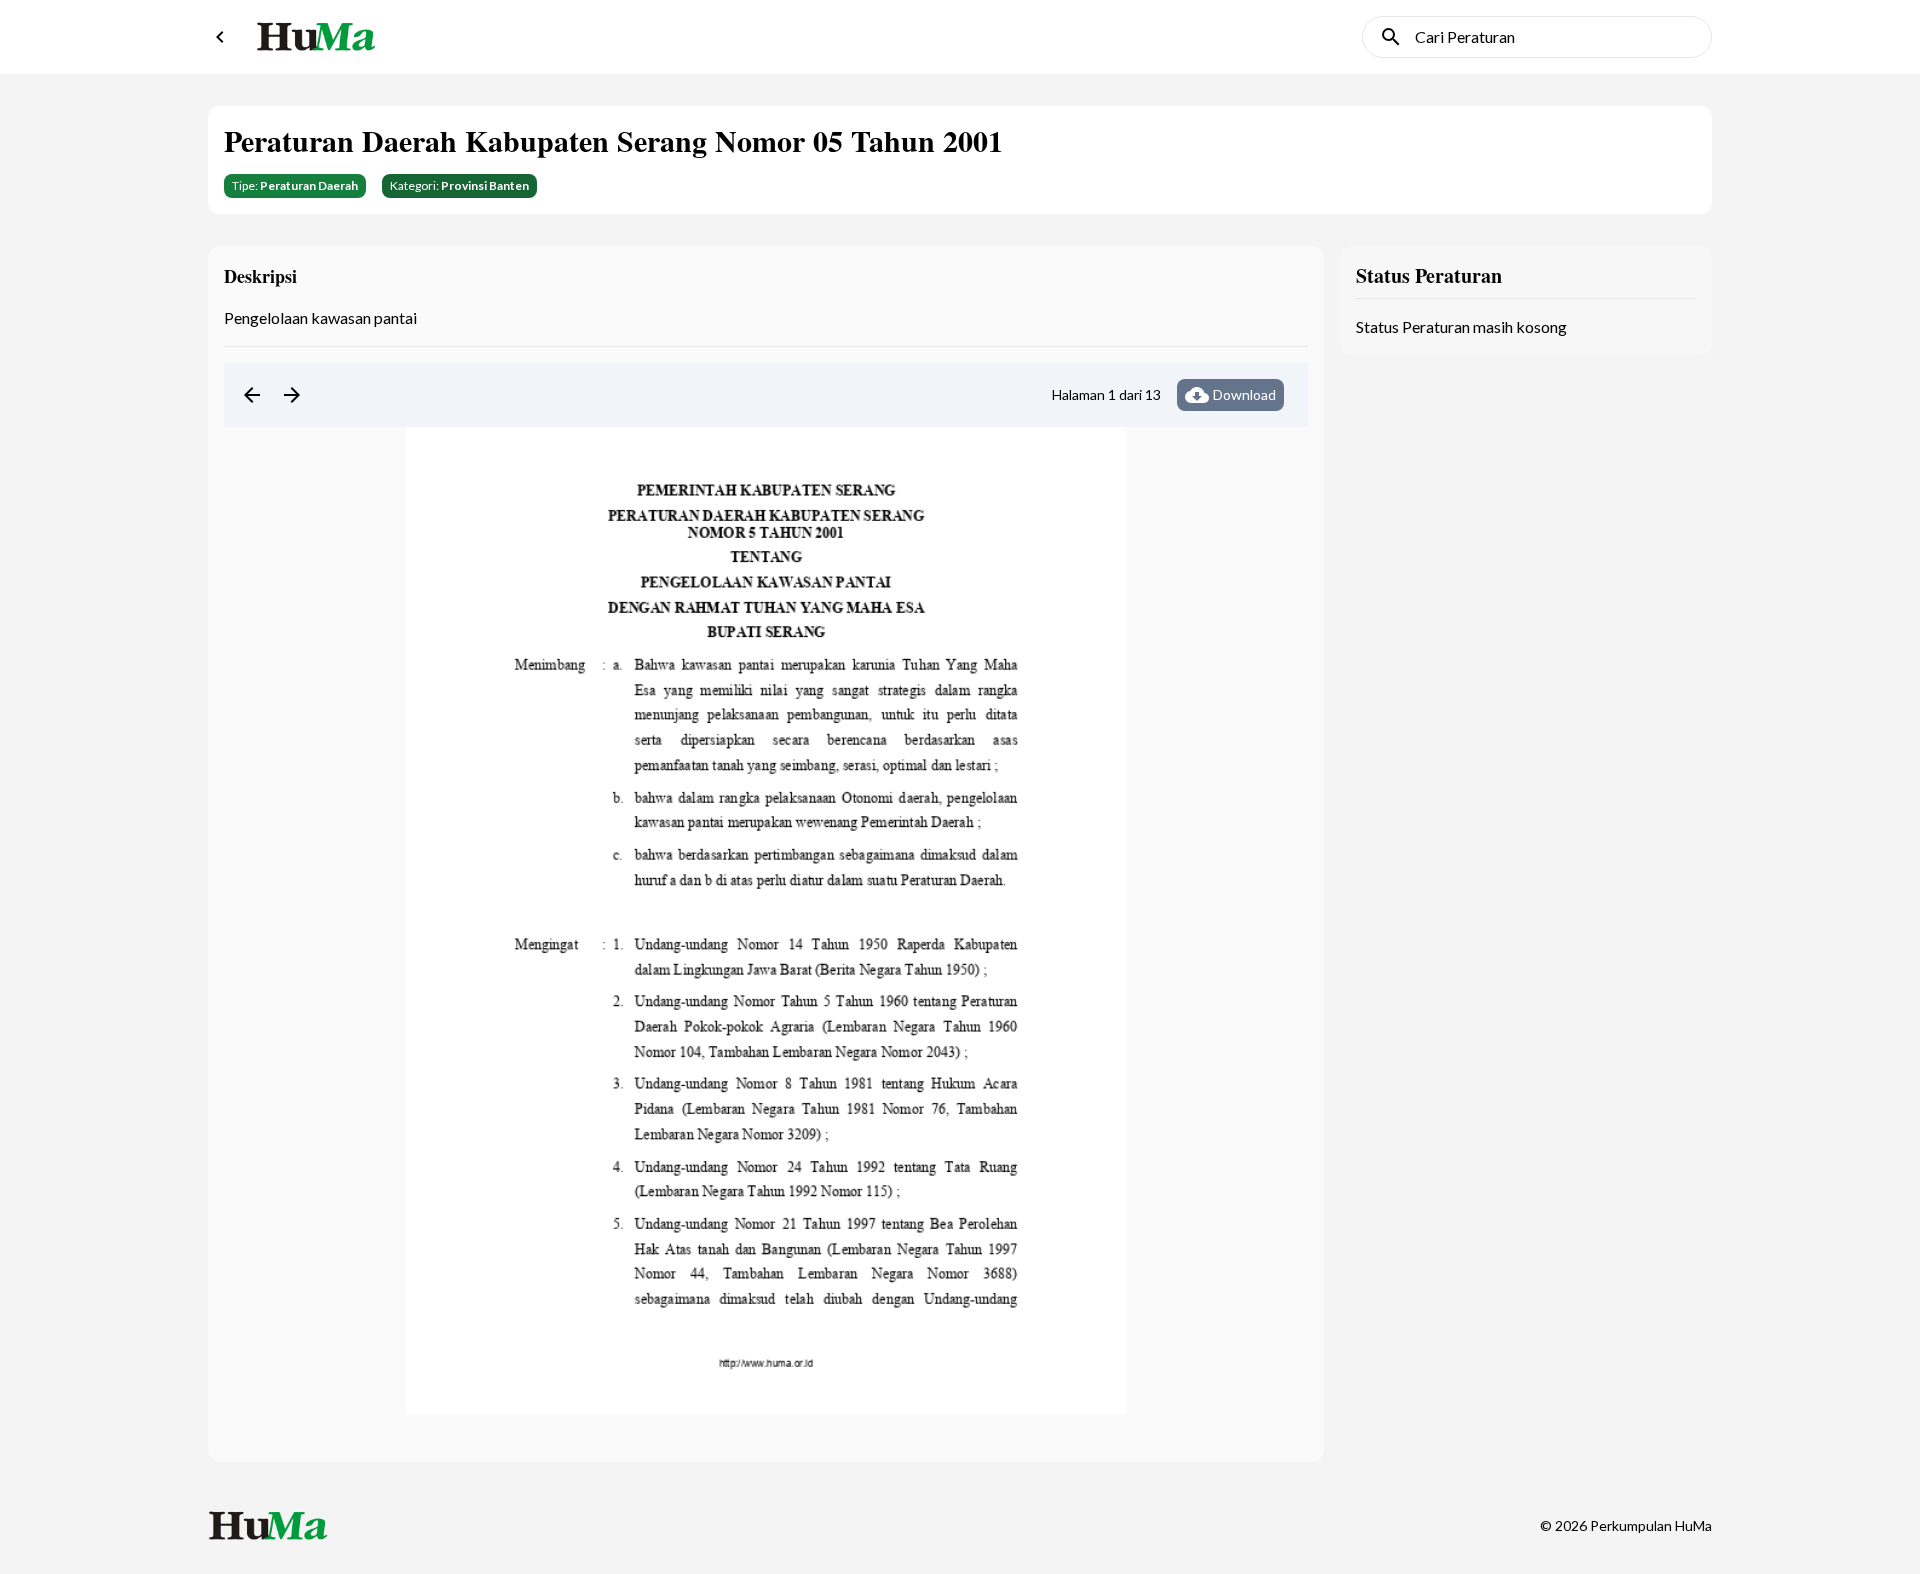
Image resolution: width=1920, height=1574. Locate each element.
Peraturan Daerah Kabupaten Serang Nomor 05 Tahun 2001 (613, 140)
